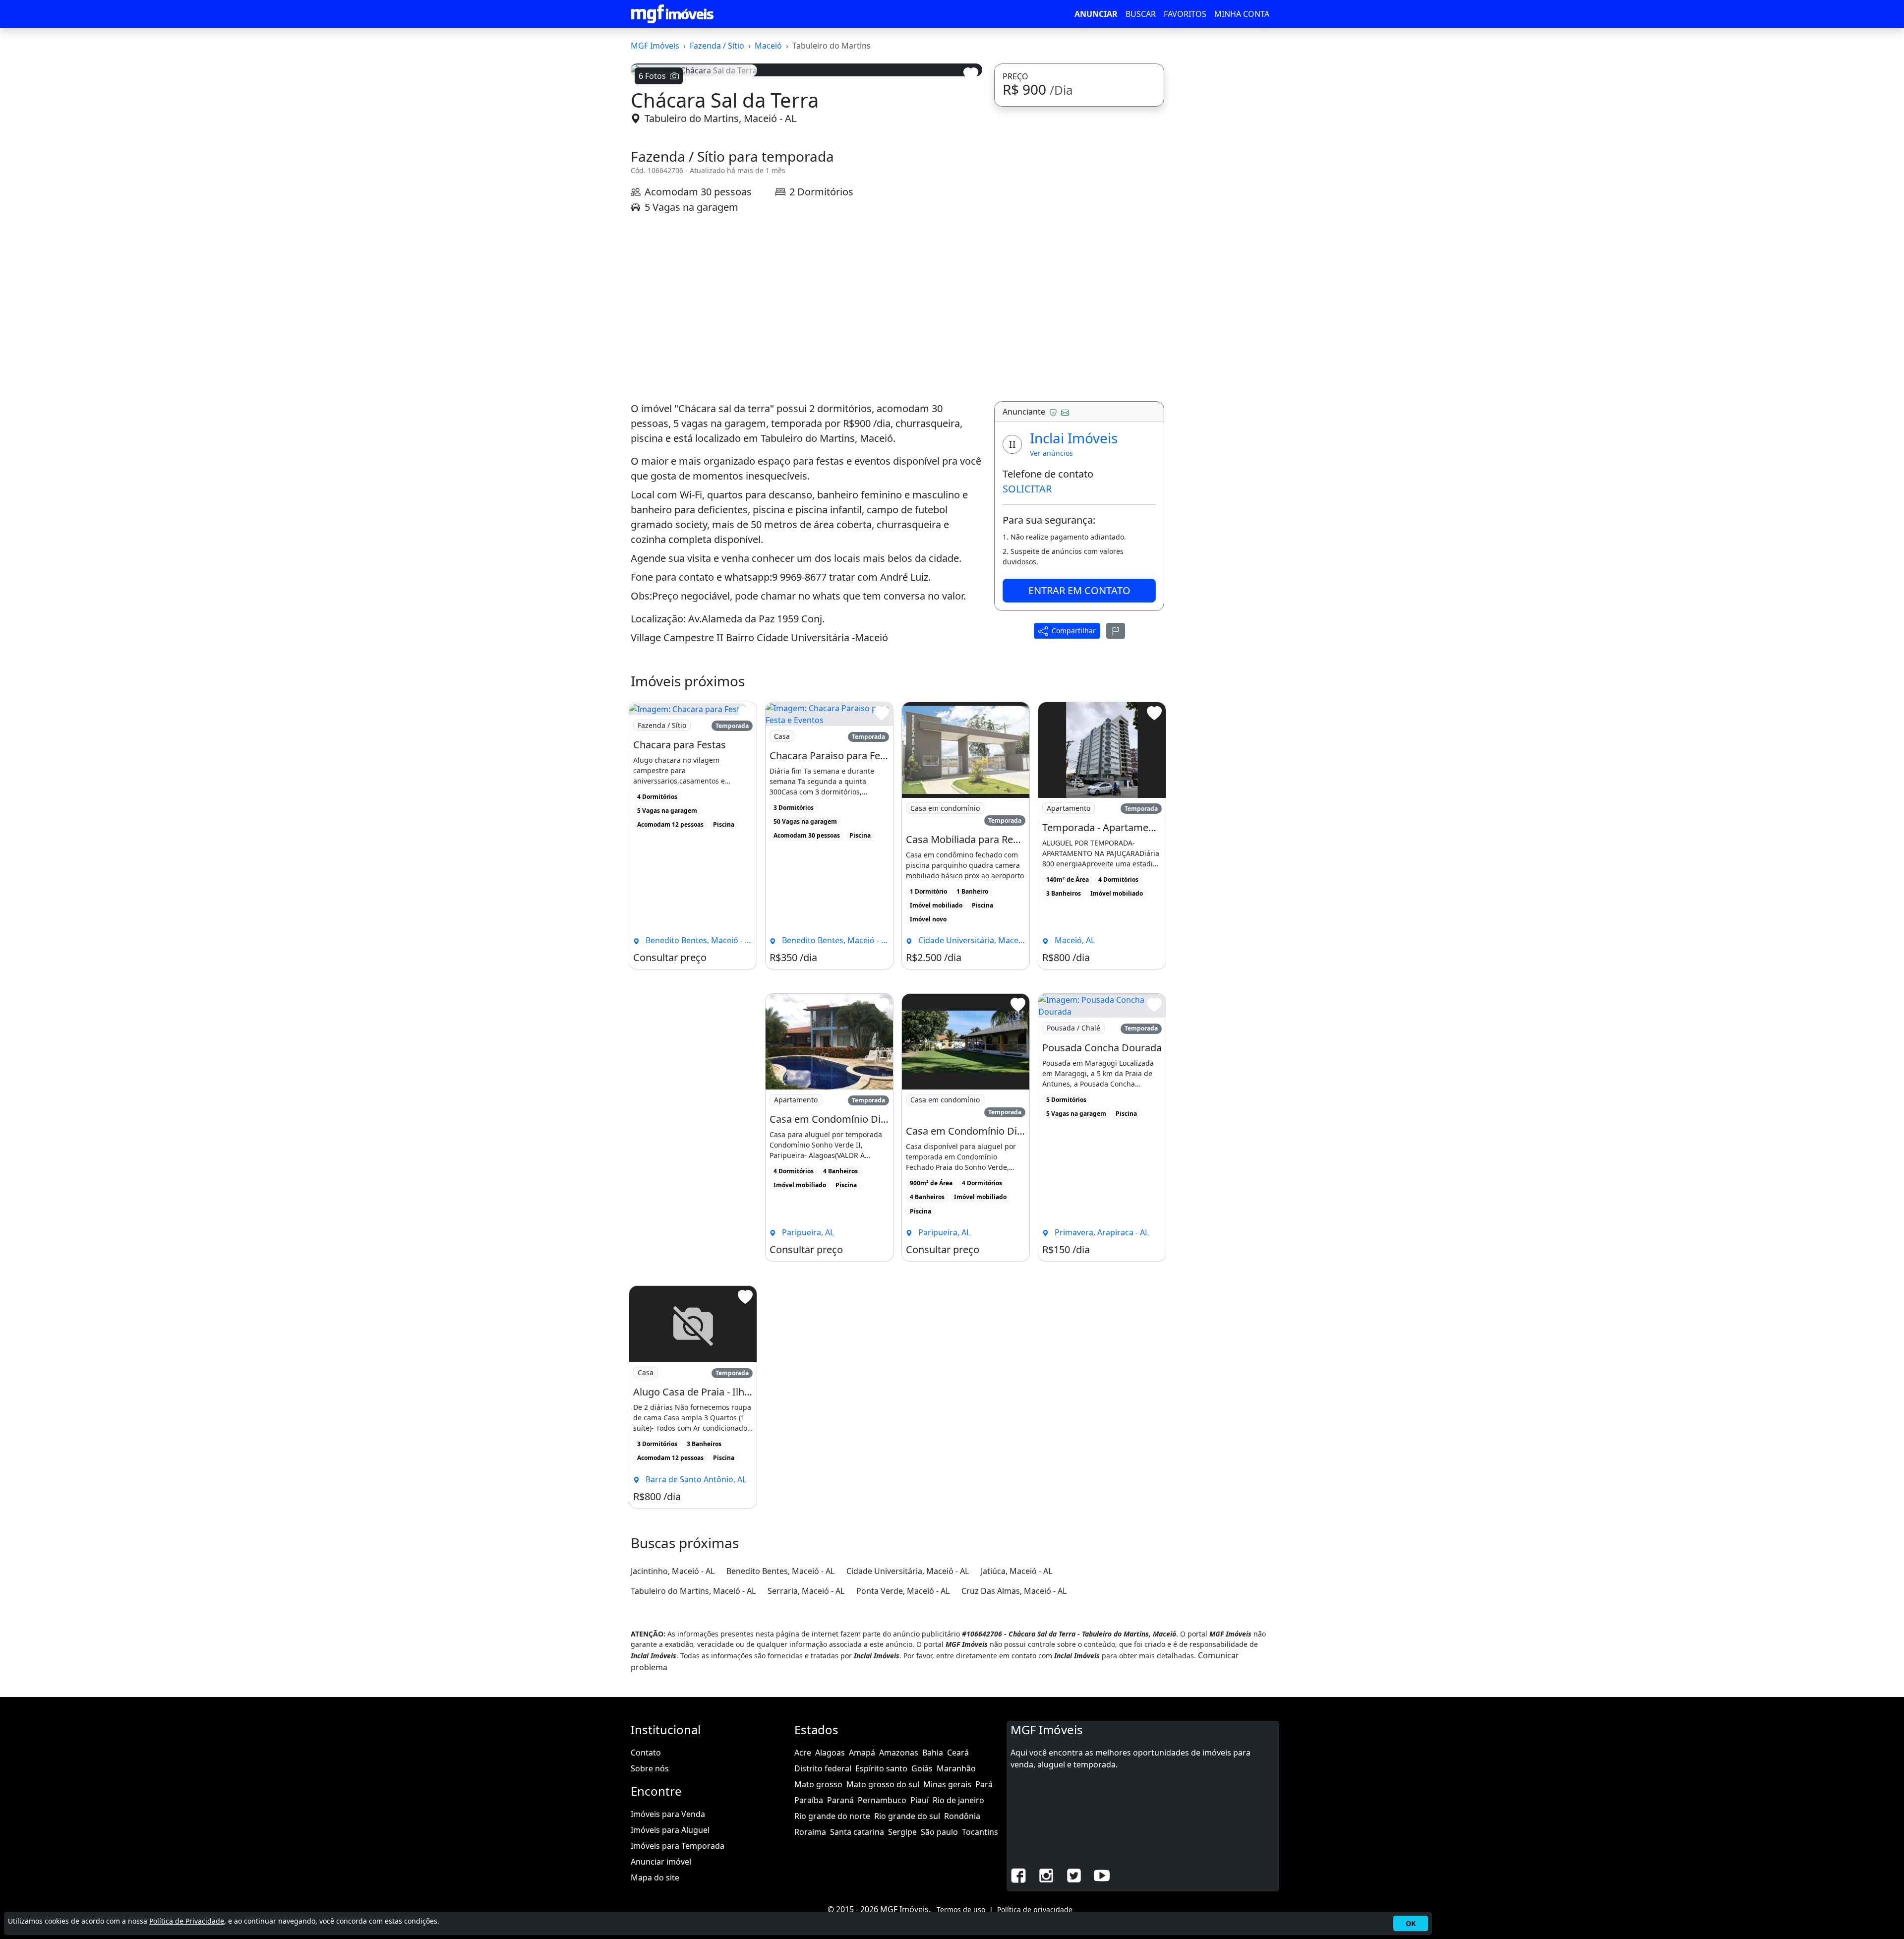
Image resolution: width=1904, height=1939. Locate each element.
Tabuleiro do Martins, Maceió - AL (720, 370)
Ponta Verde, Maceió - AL (903, 1842)
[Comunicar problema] (1116, 882)
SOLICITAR (1027, 740)
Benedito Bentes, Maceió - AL (780, 1822)
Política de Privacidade (187, 1921)
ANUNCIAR (1096, 14)
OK (1411, 1923)
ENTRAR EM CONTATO (1079, 841)
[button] (657, 208)
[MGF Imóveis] (672, 14)
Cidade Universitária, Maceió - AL (908, 1822)
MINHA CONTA (1242, 14)
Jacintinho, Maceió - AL (673, 1822)
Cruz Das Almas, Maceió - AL (1014, 1842)
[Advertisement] (806, 559)
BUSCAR (1141, 14)
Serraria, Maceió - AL (806, 1842)
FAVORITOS (1185, 14)
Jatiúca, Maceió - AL (1016, 1822)
